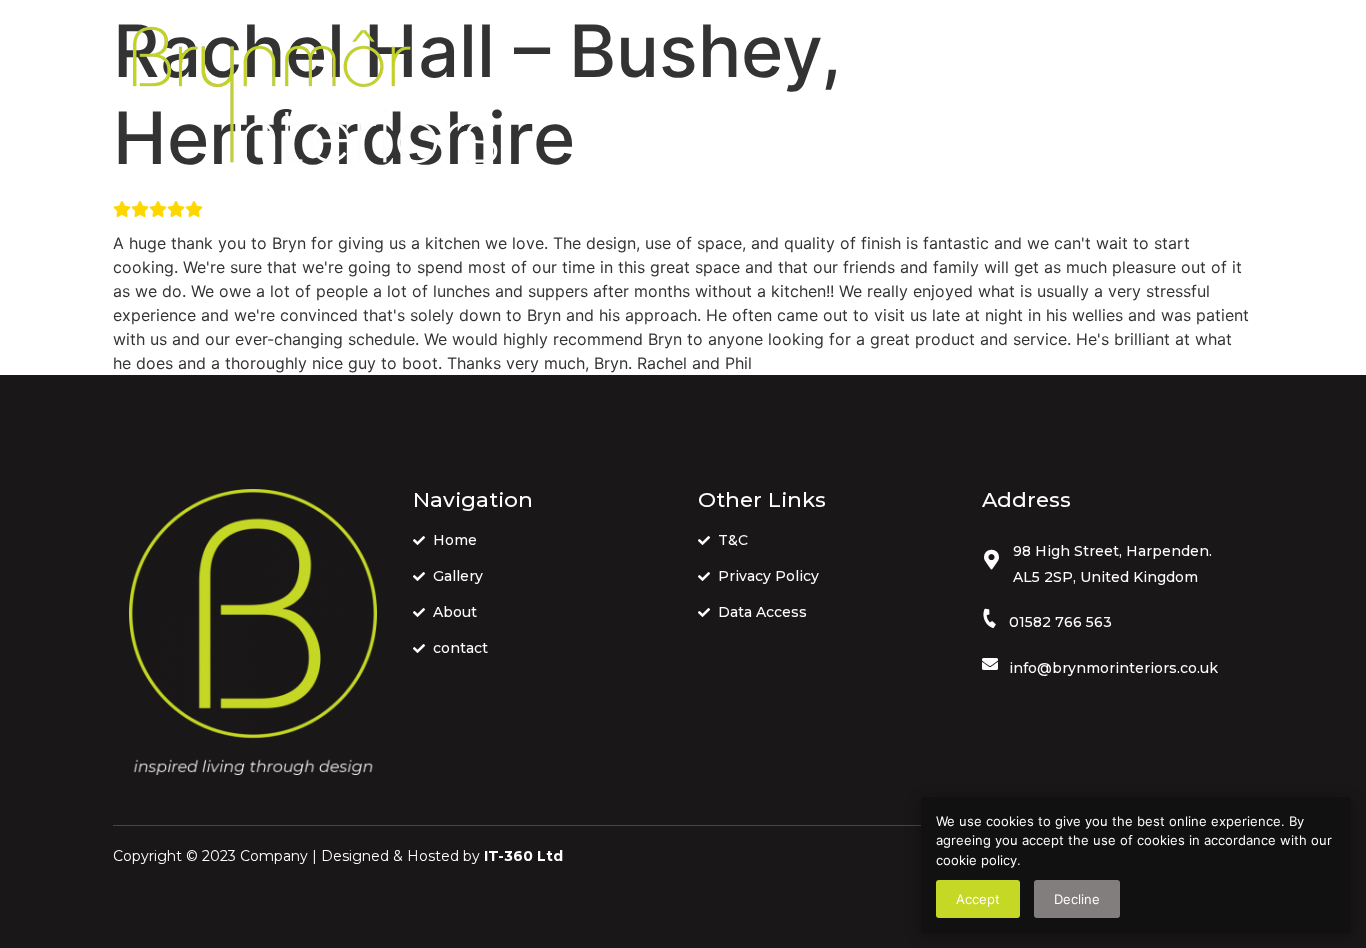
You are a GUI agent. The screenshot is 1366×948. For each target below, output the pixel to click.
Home (734, 99)
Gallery (828, 99)
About (922, 99)
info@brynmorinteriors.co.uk (1113, 668)
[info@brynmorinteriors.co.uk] (990, 664)
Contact (1021, 99)
